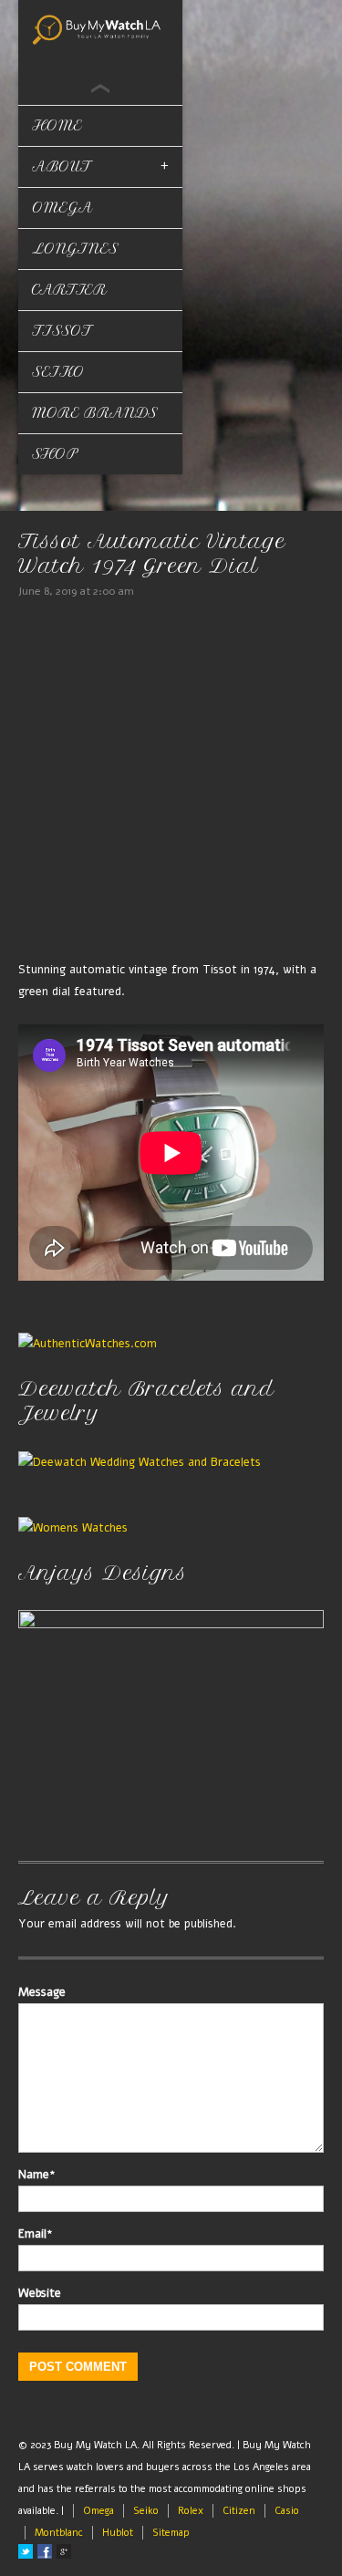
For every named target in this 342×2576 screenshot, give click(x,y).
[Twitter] (26, 2551)
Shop (55, 454)
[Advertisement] (171, 782)
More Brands (95, 413)
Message (42, 1992)
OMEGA (62, 208)
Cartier (69, 290)
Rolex (191, 2511)
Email (36, 2234)
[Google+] (64, 2551)
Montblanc (59, 2533)
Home (57, 125)
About (62, 166)
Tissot (62, 331)
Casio (287, 2511)
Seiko (58, 372)
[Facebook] (45, 2551)
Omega (98, 2511)
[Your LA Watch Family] (100, 28)
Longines (75, 249)
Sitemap (171, 2533)
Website (40, 2293)
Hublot (118, 2533)
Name (37, 2175)
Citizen (239, 2511)
